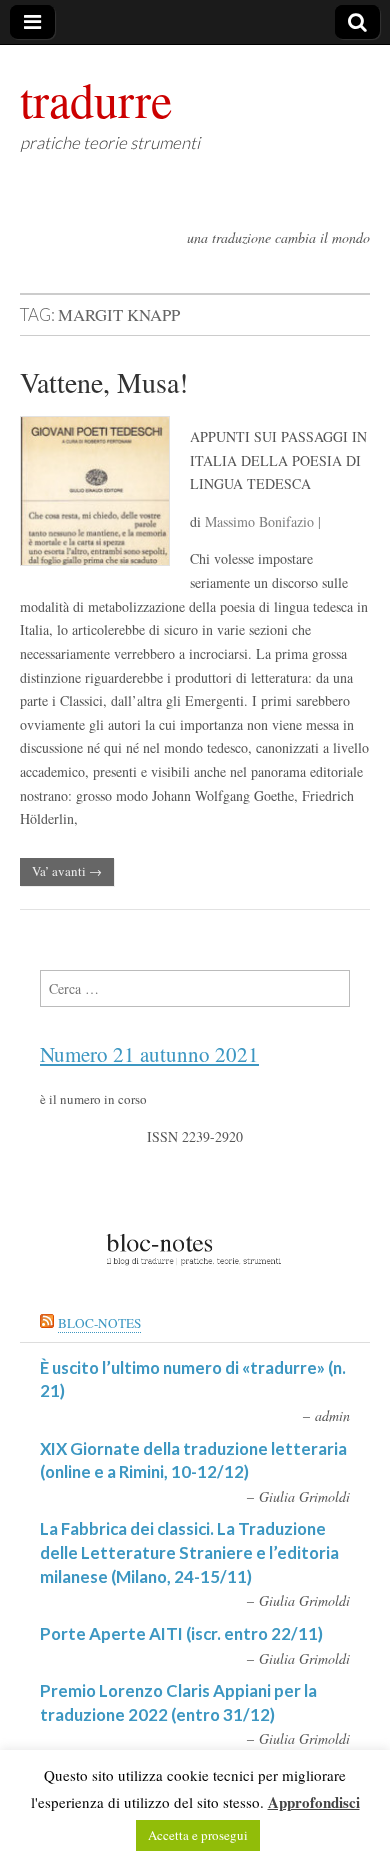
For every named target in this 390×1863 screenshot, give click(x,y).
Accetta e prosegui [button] (198, 1835)
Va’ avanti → (67, 871)
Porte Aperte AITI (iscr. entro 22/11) (181, 1633)
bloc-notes (99, 1323)
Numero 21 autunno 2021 (149, 1054)
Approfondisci (314, 1802)
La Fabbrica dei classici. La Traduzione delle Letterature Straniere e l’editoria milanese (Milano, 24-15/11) (189, 1552)
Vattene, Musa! (104, 382)
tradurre (96, 99)
